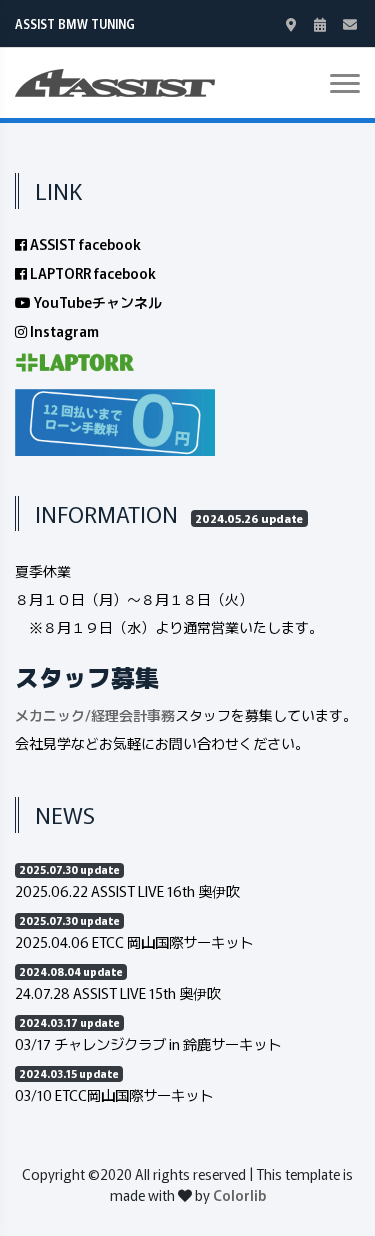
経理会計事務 (133, 715)
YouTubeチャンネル (96, 302)
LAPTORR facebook (91, 273)
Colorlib (239, 1195)
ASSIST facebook (84, 244)
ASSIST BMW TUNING (75, 23)
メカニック (50, 715)
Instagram (63, 331)
